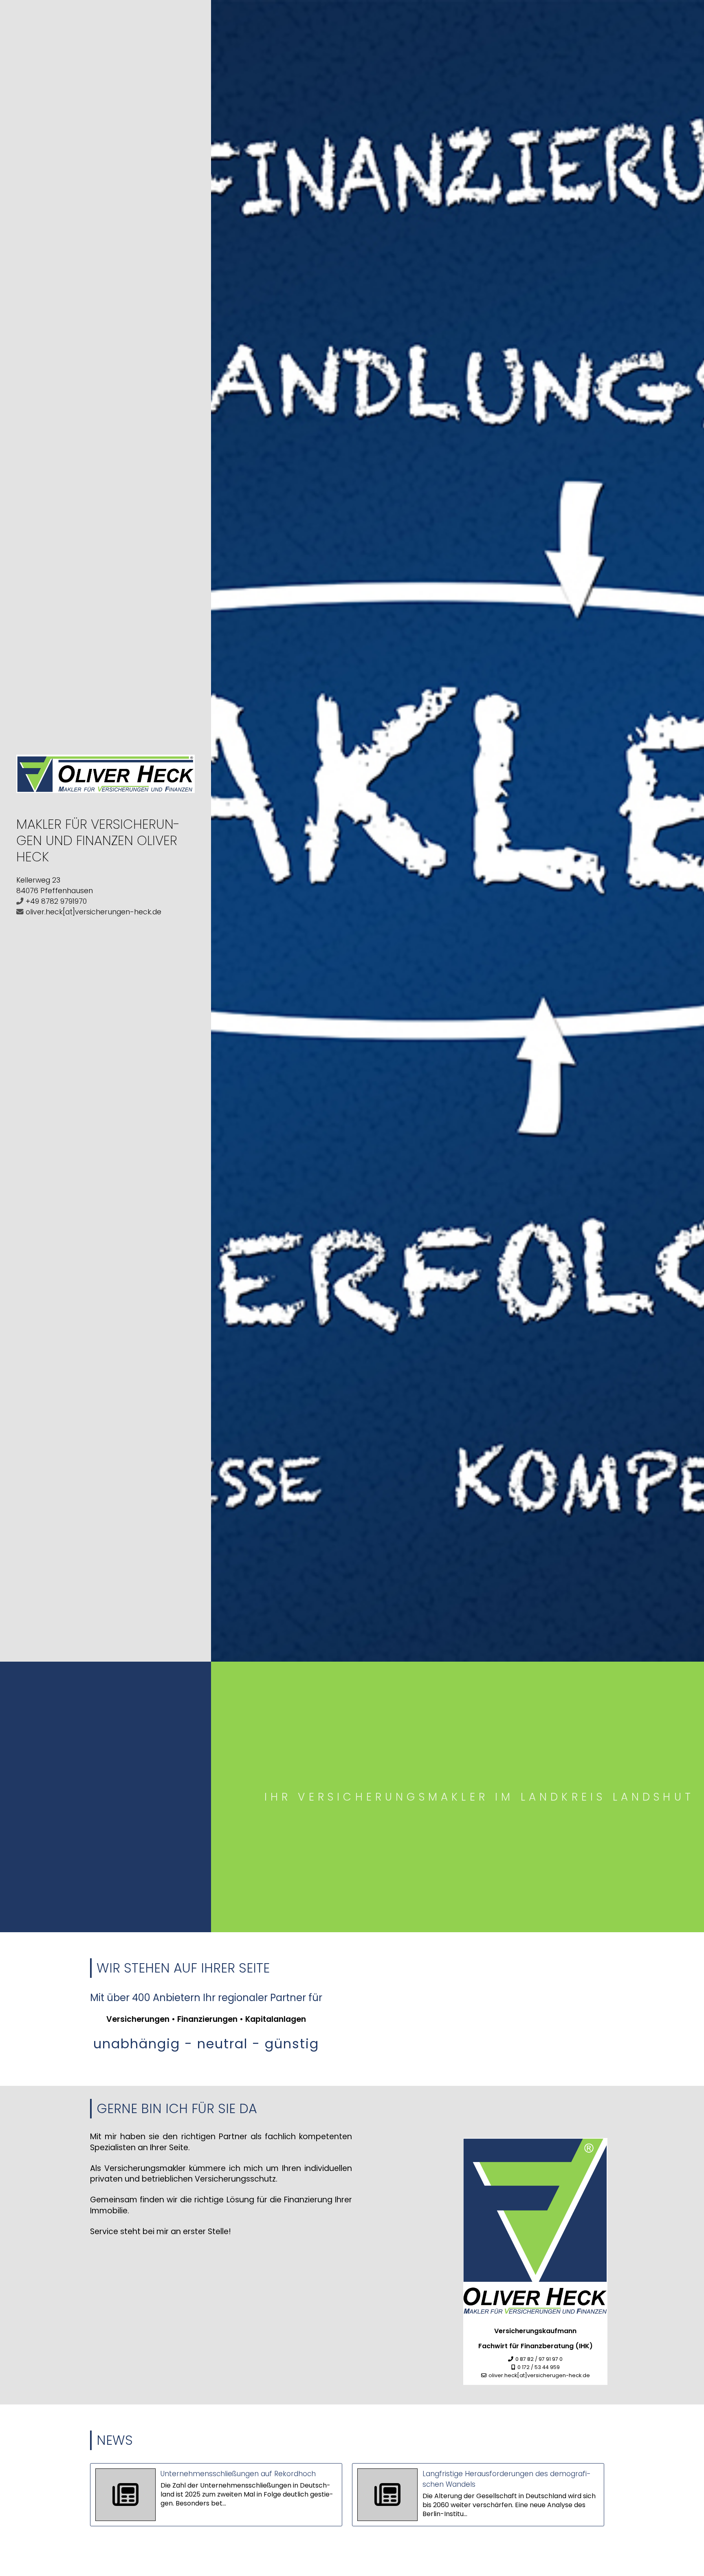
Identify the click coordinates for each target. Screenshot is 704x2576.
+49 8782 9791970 (56, 901)
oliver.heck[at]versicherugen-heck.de (539, 2375)
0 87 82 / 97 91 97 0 (539, 2359)
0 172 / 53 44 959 (539, 2367)
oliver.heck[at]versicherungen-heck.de (93, 912)
